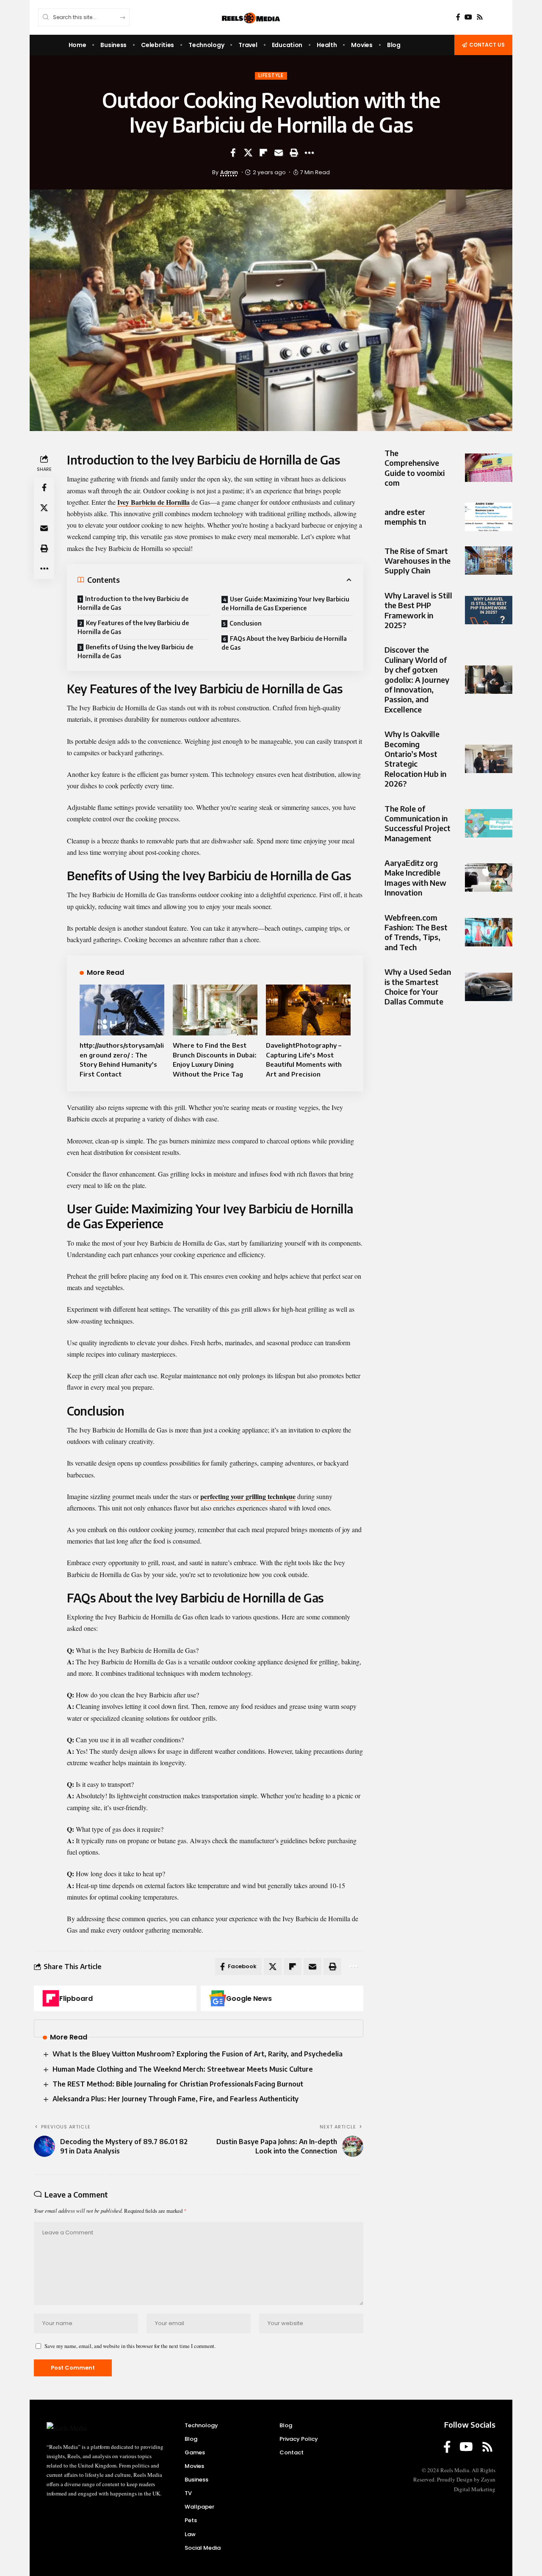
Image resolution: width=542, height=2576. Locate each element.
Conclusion (246, 623)
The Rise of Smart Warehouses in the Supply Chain (418, 561)
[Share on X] (248, 153)
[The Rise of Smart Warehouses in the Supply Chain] (489, 561)
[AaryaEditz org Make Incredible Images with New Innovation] (489, 878)
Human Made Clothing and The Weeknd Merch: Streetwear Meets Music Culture (183, 2069)
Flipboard (76, 1999)
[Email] (279, 153)
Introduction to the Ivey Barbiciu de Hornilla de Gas (133, 603)
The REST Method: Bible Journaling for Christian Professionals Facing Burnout (178, 2084)
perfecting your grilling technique (248, 1496)
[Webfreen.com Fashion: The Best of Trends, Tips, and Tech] (489, 932)
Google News (249, 1999)
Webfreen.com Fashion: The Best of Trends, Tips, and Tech (416, 932)
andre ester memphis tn (405, 517)
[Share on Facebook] (233, 153)
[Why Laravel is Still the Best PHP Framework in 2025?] (489, 610)
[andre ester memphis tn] (489, 517)
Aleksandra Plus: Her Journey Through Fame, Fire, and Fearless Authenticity (176, 2099)
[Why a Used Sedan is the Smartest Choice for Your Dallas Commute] (489, 987)
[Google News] (218, 1998)
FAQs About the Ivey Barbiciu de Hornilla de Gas (284, 643)
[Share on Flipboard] (263, 153)
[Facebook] (458, 17)
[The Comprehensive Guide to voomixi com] (489, 468)
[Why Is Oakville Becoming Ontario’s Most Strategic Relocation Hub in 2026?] (489, 759)
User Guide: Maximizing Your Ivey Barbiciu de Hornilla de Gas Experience (285, 604)
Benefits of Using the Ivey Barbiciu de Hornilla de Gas (135, 651)
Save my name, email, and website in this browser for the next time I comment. (130, 2346)
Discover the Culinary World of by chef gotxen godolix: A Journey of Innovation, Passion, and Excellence (417, 680)
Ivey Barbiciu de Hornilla (153, 502)
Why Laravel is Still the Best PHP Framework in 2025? (418, 610)
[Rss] (480, 17)
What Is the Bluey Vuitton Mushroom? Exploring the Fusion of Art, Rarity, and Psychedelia (198, 2054)
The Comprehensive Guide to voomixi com (415, 468)
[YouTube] (468, 17)
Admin (229, 172)
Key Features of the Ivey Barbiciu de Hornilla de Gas (133, 627)
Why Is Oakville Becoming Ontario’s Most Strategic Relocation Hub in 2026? (415, 759)
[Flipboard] (51, 1998)
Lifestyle (271, 75)
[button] (294, 153)
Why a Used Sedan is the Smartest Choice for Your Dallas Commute (418, 986)
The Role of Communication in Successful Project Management (418, 823)
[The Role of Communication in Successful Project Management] (489, 823)
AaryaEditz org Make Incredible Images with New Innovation (415, 878)
